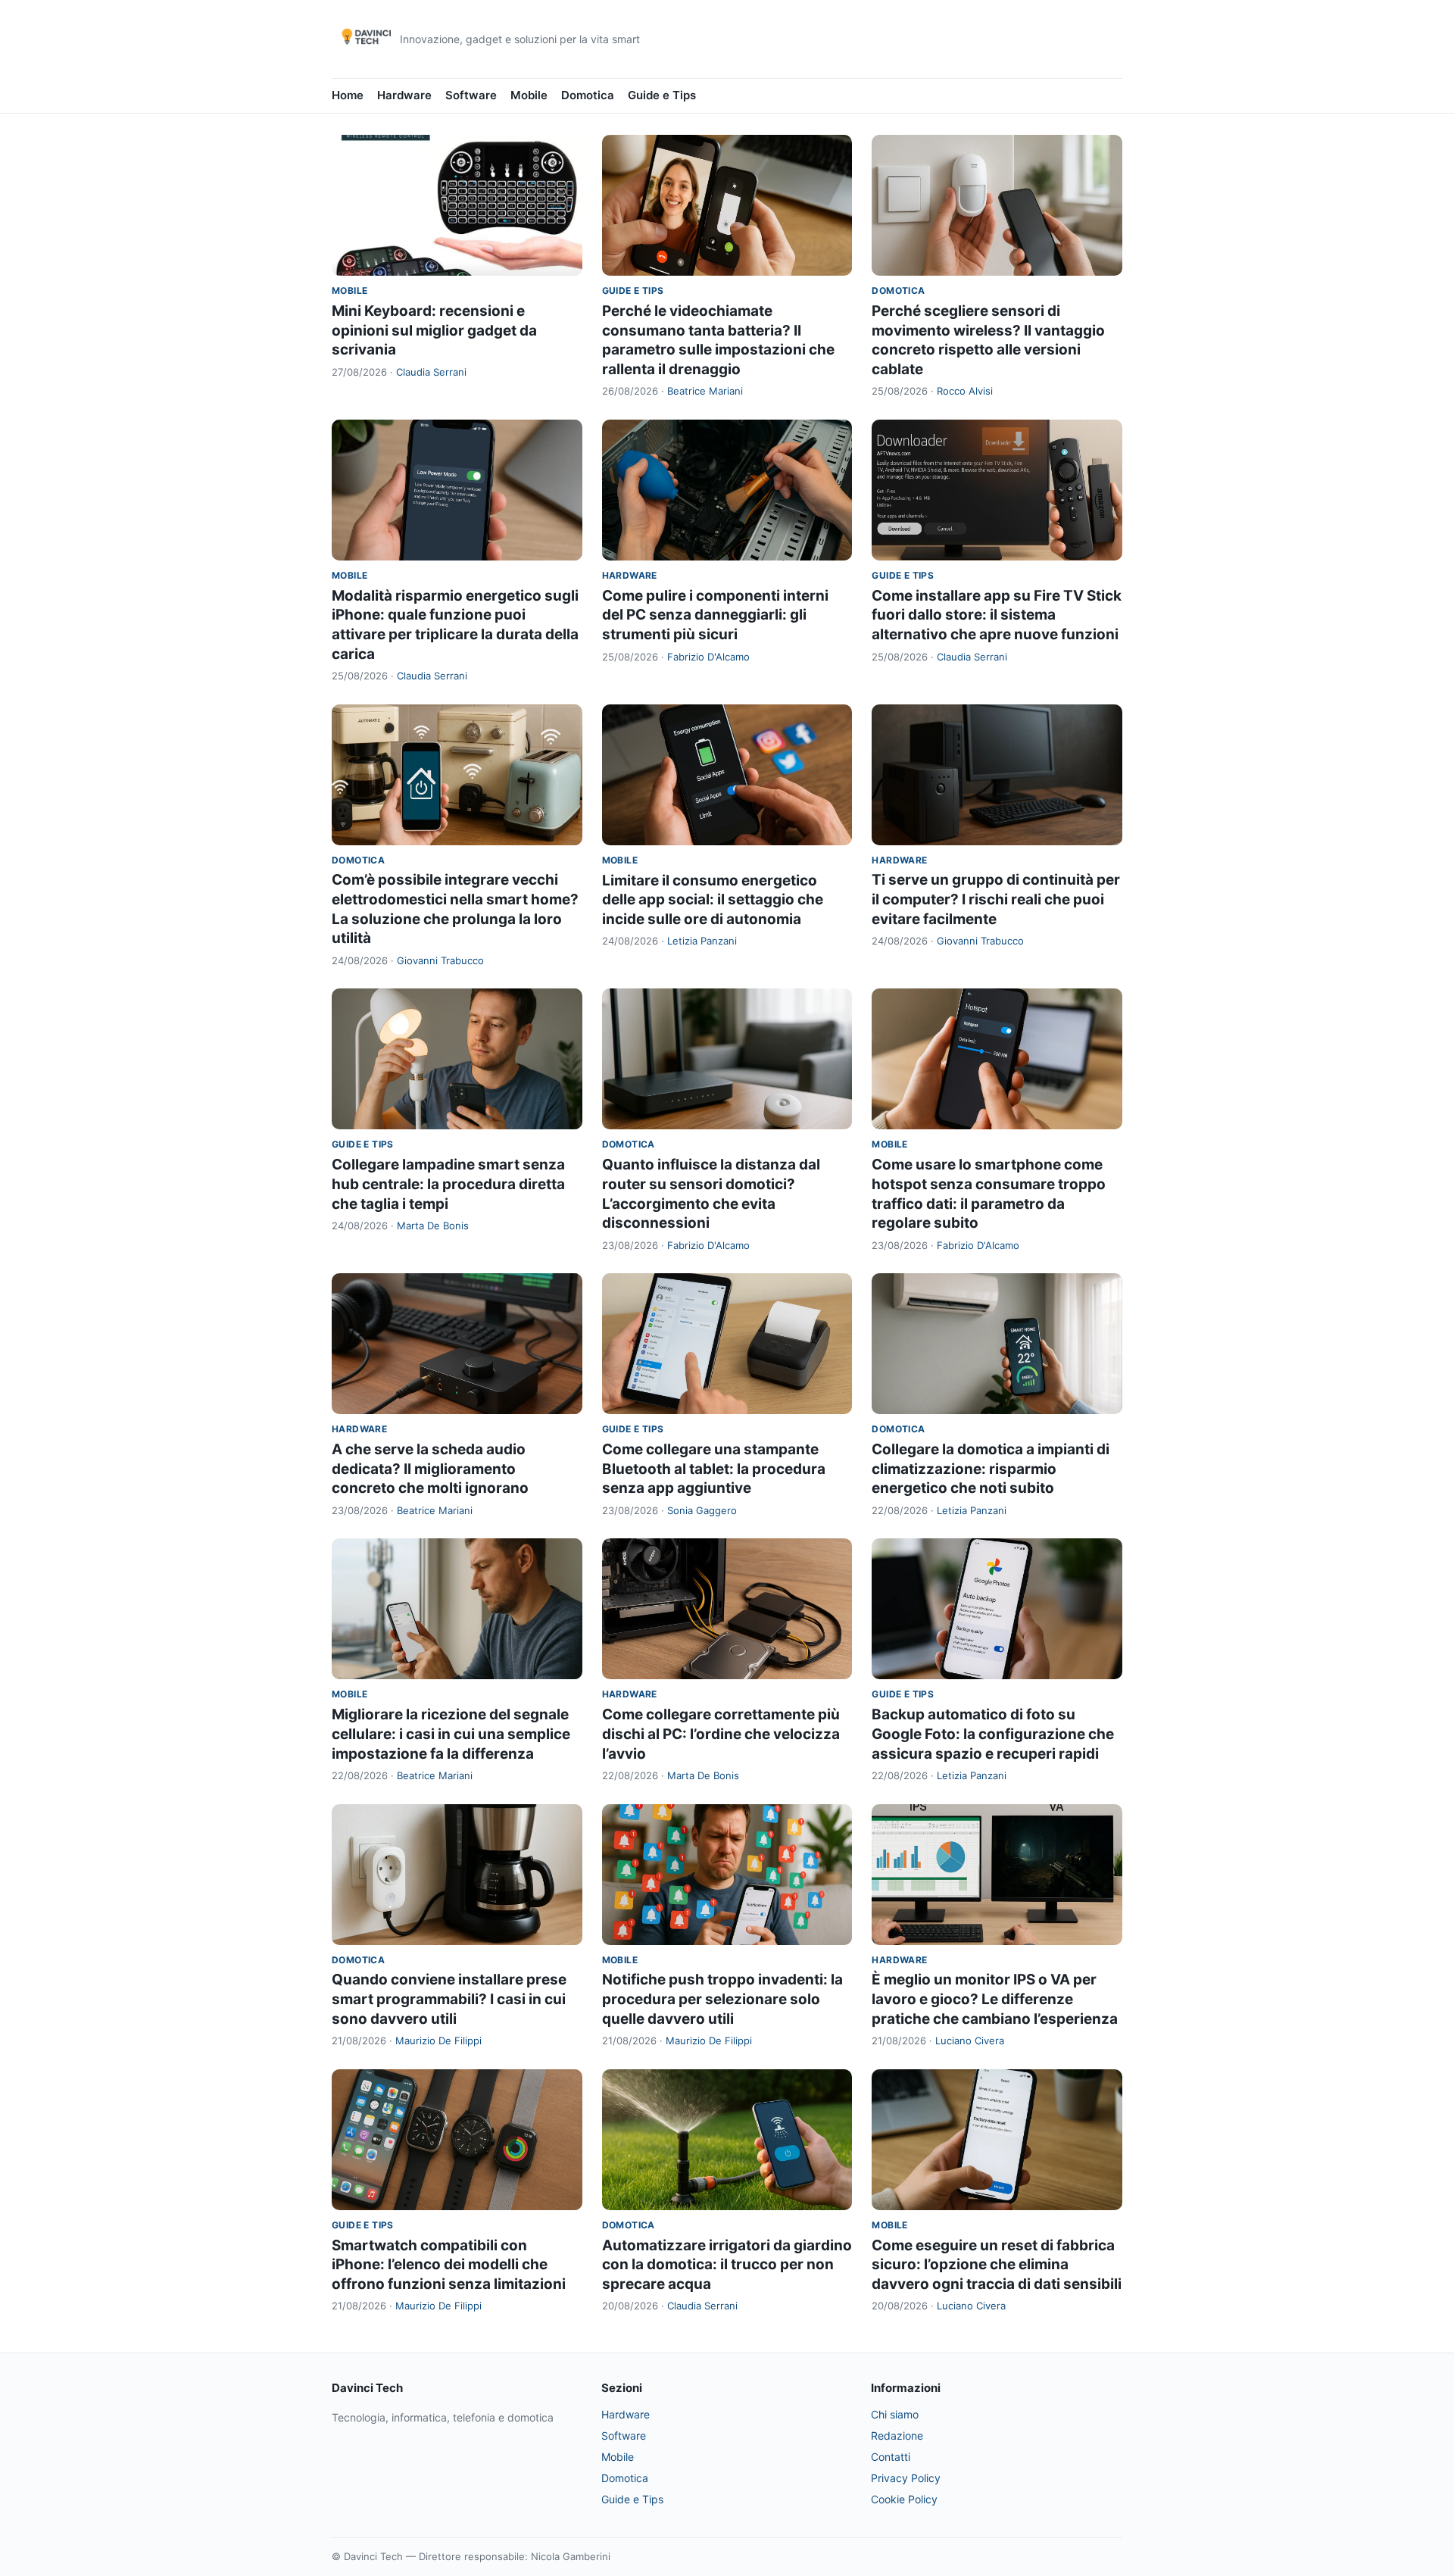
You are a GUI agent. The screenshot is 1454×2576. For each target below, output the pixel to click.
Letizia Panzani (702, 941)
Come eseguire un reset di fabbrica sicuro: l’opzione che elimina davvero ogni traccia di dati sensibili (997, 2265)
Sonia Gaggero (702, 1510)
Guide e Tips (662, 95)
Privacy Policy (906, 2478)
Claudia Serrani (431, 372)
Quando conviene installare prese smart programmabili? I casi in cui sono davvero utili (449, 1999)
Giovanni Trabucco (440, 960)
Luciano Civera (970, 2041)
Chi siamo (895, 2414)
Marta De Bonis (433, 1226)
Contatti (891, 2457)
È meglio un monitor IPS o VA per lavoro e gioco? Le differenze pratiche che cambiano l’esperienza (995, 1999)
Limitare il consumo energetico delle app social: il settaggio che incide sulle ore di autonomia (713, 900)
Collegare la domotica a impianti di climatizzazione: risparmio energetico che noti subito (991, 1469)
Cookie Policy (904, 2499)
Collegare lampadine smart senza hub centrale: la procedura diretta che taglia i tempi (448, 1184)
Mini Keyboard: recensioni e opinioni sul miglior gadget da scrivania (434, 330)
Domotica (588, 95)
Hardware (404, 95)
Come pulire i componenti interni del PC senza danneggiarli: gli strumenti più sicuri (715, 615)
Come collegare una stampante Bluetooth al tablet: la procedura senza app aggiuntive (714, 1469)
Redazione (897, 2435)
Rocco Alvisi (965, 391)
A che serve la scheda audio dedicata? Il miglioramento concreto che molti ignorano (430, 1469)
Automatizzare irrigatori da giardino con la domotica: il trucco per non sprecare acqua (727, 2265)
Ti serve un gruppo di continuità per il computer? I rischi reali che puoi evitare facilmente (996, 899)
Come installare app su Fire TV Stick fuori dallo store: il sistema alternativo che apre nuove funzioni (997, 615)
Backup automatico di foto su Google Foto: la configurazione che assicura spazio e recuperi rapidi (993, 1734)
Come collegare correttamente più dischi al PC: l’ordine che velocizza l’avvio (721, 1734)
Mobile (529, 95)
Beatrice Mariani (705, 391)
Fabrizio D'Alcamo (708, 657)
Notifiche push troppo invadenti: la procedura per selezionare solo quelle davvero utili (722, 1999)
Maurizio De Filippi (438, 2041)
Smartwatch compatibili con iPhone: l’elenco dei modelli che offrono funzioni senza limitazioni (449, 2265)
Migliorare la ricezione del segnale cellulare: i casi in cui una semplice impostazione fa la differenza (451, 1734)
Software (471, 95)
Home (348, 95)
